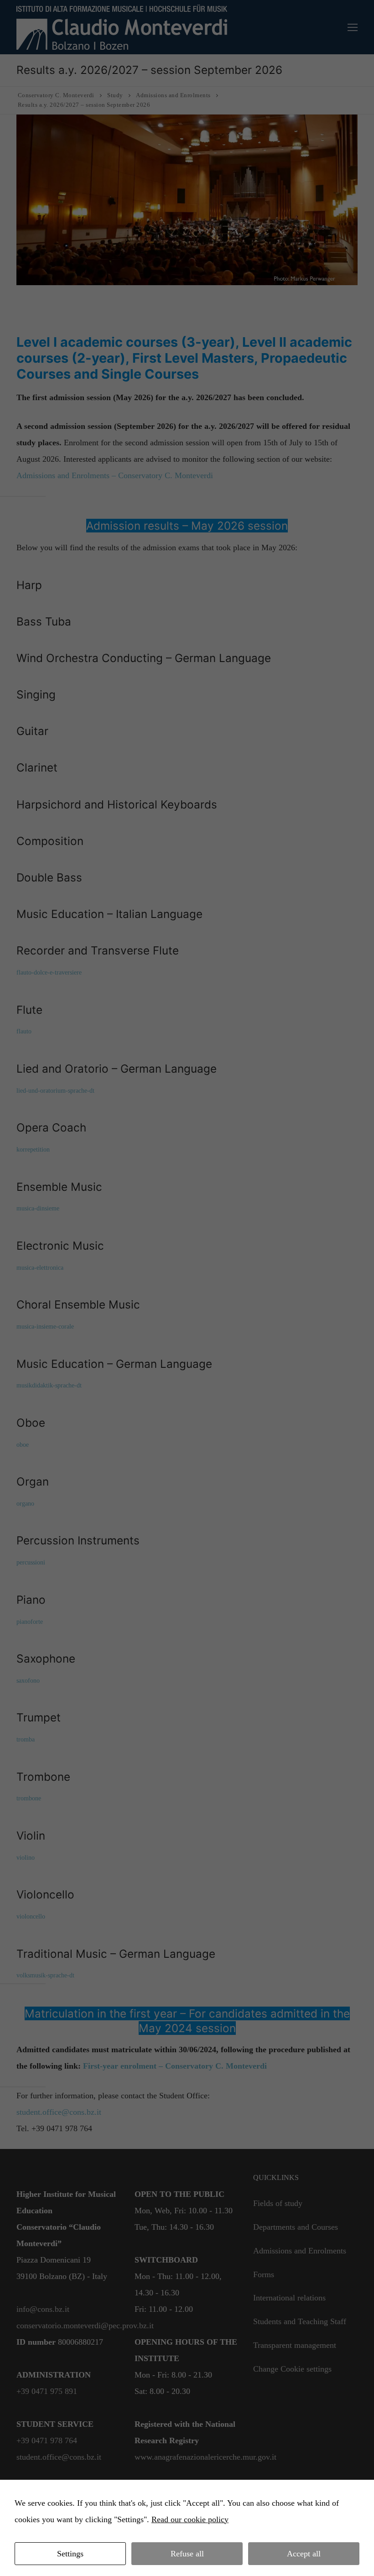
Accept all (304, 2554)
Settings (70, 2554)
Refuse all (187, 2554)
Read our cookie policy (190, 2519)
